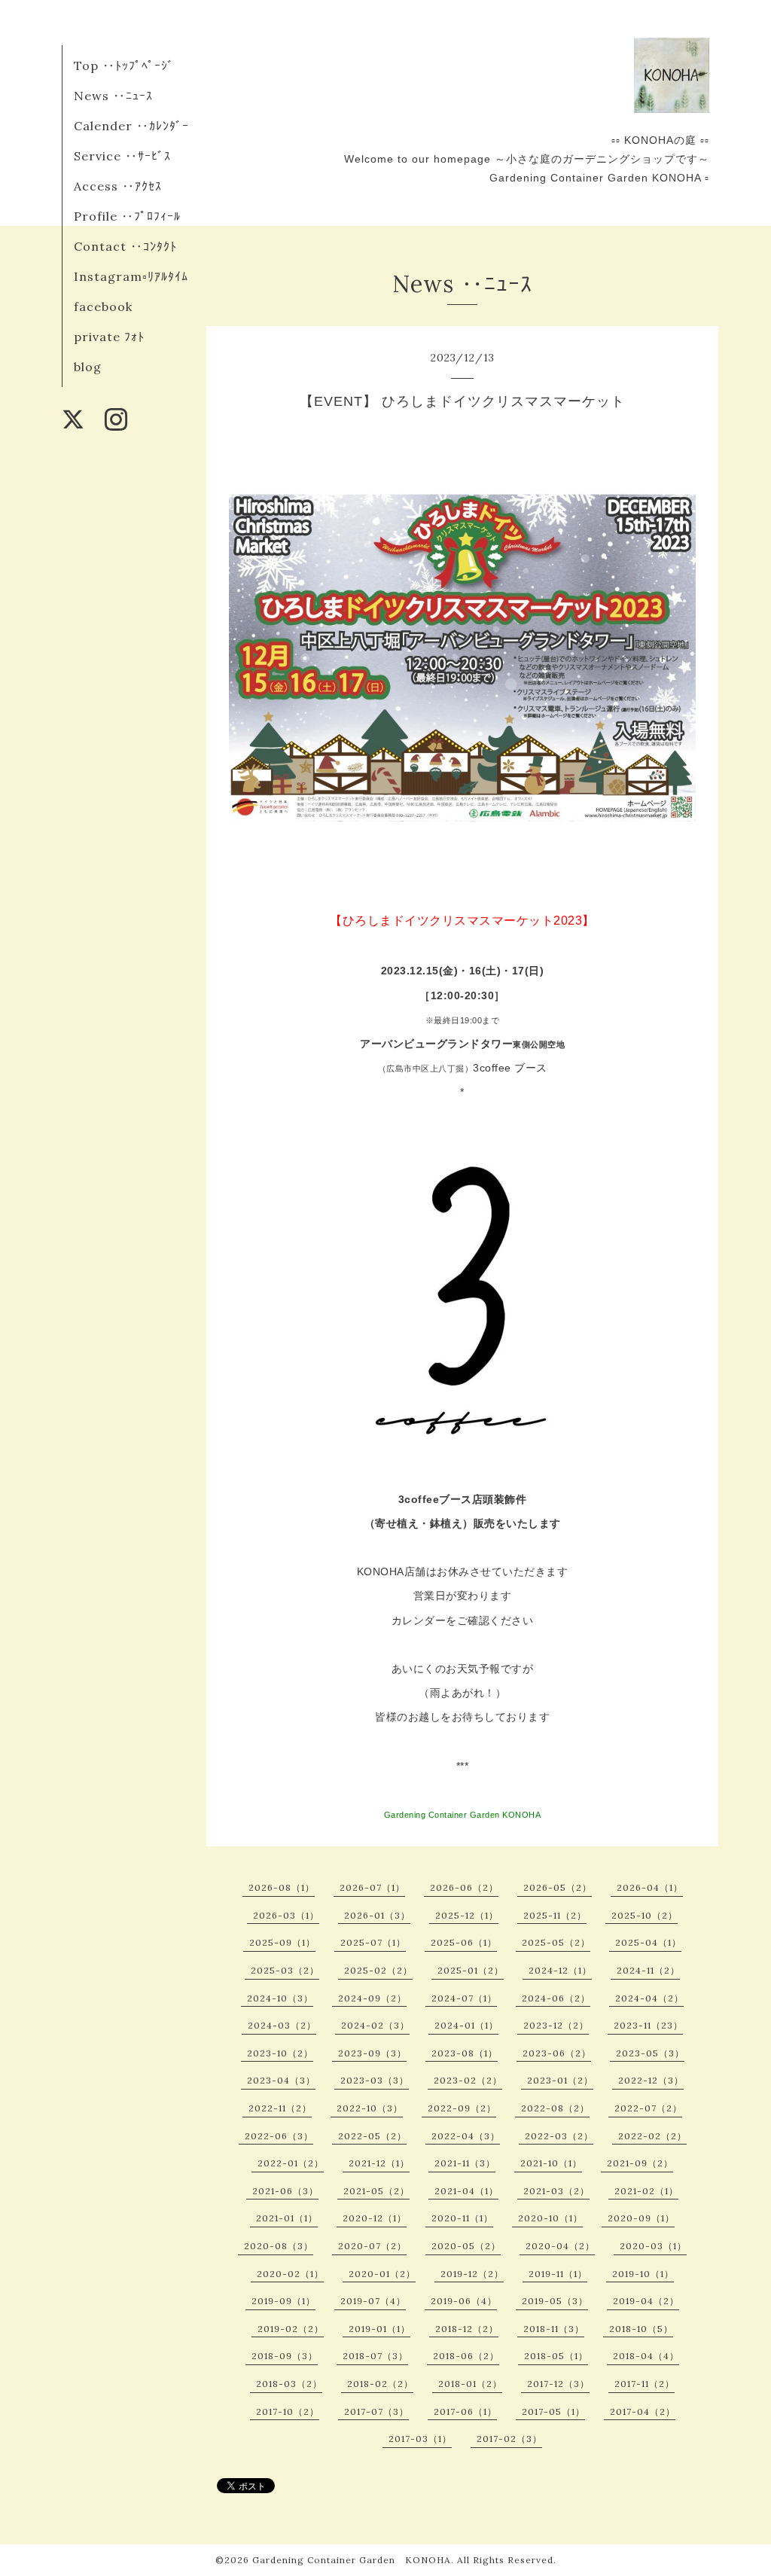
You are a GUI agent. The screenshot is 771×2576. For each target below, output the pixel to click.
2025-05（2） (556, 1942)
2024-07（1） (464, 1998)
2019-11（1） (558, 2274)
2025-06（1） (464, 1942)
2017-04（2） (643, 2411)
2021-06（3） (285, 2191)
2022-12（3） (651, 2080)
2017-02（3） (509, 2439)
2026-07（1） (372, 1887)
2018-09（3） (285, 2356)
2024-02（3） (375, 2025)
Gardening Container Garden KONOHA (352, 2560)
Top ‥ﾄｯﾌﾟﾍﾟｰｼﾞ (124, 66)
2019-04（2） (646, 2301)
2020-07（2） (372, 2246)
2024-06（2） (556, 1998)
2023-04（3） (281, 2080)
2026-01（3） (377, 1915)
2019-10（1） (643, 2274)
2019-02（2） (291, 2329)
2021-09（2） (640, 2163)
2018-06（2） (466, 2356)
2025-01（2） (471, 1970)
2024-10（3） (280, 1998)
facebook (103, 306)
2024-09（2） (372, 1998)
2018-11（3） (554, 2329)
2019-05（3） (555, 2301)
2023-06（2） (557, 2053)
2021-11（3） (465, 2163)
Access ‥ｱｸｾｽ (118, 186)
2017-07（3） (376, 2411)
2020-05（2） (466, 2246)
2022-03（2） (559, 2136)
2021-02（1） (646, 2191)
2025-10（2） (645, 1915)
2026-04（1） (650, 1887)
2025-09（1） (282, 1942)
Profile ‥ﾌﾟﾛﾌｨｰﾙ (127, 216)
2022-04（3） (466, 2136)
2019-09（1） (283, 2301)
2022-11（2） (280, 2108)
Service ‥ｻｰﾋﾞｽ (122, 156)
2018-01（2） (470, 2384)
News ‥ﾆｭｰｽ (113, 96)
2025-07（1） (373, 1942)
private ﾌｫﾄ (109, 337)
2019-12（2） (472, 2274)
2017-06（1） (465, 2411)
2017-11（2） (645, 2384)
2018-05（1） (556, 2356)
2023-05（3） (650, 2053)
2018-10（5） (641, 2329)
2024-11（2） (648, 1970)
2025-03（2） (285, 1970)
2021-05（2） (376, 2191)
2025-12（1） (467, 1915)
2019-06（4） (464, 2301)
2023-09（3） (372, 2053)
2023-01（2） (560, 2080)
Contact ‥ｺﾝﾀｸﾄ (125, 246)
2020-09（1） (641, 2218)
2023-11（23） (648, 2025)
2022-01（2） (291, 2163)
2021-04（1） (466, 2191)
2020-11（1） (462, 2218)
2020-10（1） (550, 2218)
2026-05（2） (558, 1887)
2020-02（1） (290, 2274)
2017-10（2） (288, 2411)
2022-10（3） (370, 2108)
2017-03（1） (420, 2439)
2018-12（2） (467, 2329)
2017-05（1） (553, 2411)
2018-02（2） (380, 2384)
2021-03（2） (556, 2191)
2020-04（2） (560, 2246)
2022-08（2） (555, 2108)
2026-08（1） (282, 1887)
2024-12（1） (560, 1970)
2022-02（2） (652, 2136)
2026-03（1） (286, 1915)
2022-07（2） (648, 2108)
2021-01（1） (287, 2218)
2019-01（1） (379, 2329)
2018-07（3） (375, 2356)
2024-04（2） (649, 1998)
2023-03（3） (375, 2080)
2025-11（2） (555, 1915)
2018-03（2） (289, 2384)
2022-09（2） (462, 2108)
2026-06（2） (464, 1887)
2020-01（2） (382, 2274)
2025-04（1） (648, 1942)
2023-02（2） (468, 2080)
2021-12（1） (379, 2163)
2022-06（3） (279, 2136)
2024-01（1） (466, 2025)
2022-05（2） (372, 2136)
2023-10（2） (280, 2053)
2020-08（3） (279, 2246)
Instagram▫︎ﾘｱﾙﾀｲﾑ (131, 276)
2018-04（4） (646, 2356)
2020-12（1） (375, 2218)
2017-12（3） (558, 2384)
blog (88, 367)
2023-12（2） (556, 2025)
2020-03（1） (653, 2246)
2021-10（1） (551, 2163)
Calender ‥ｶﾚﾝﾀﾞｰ (131, 126)
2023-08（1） (465, 2053)
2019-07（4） (373, 2301)
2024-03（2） (282, 2025)
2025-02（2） (378, 1970)
